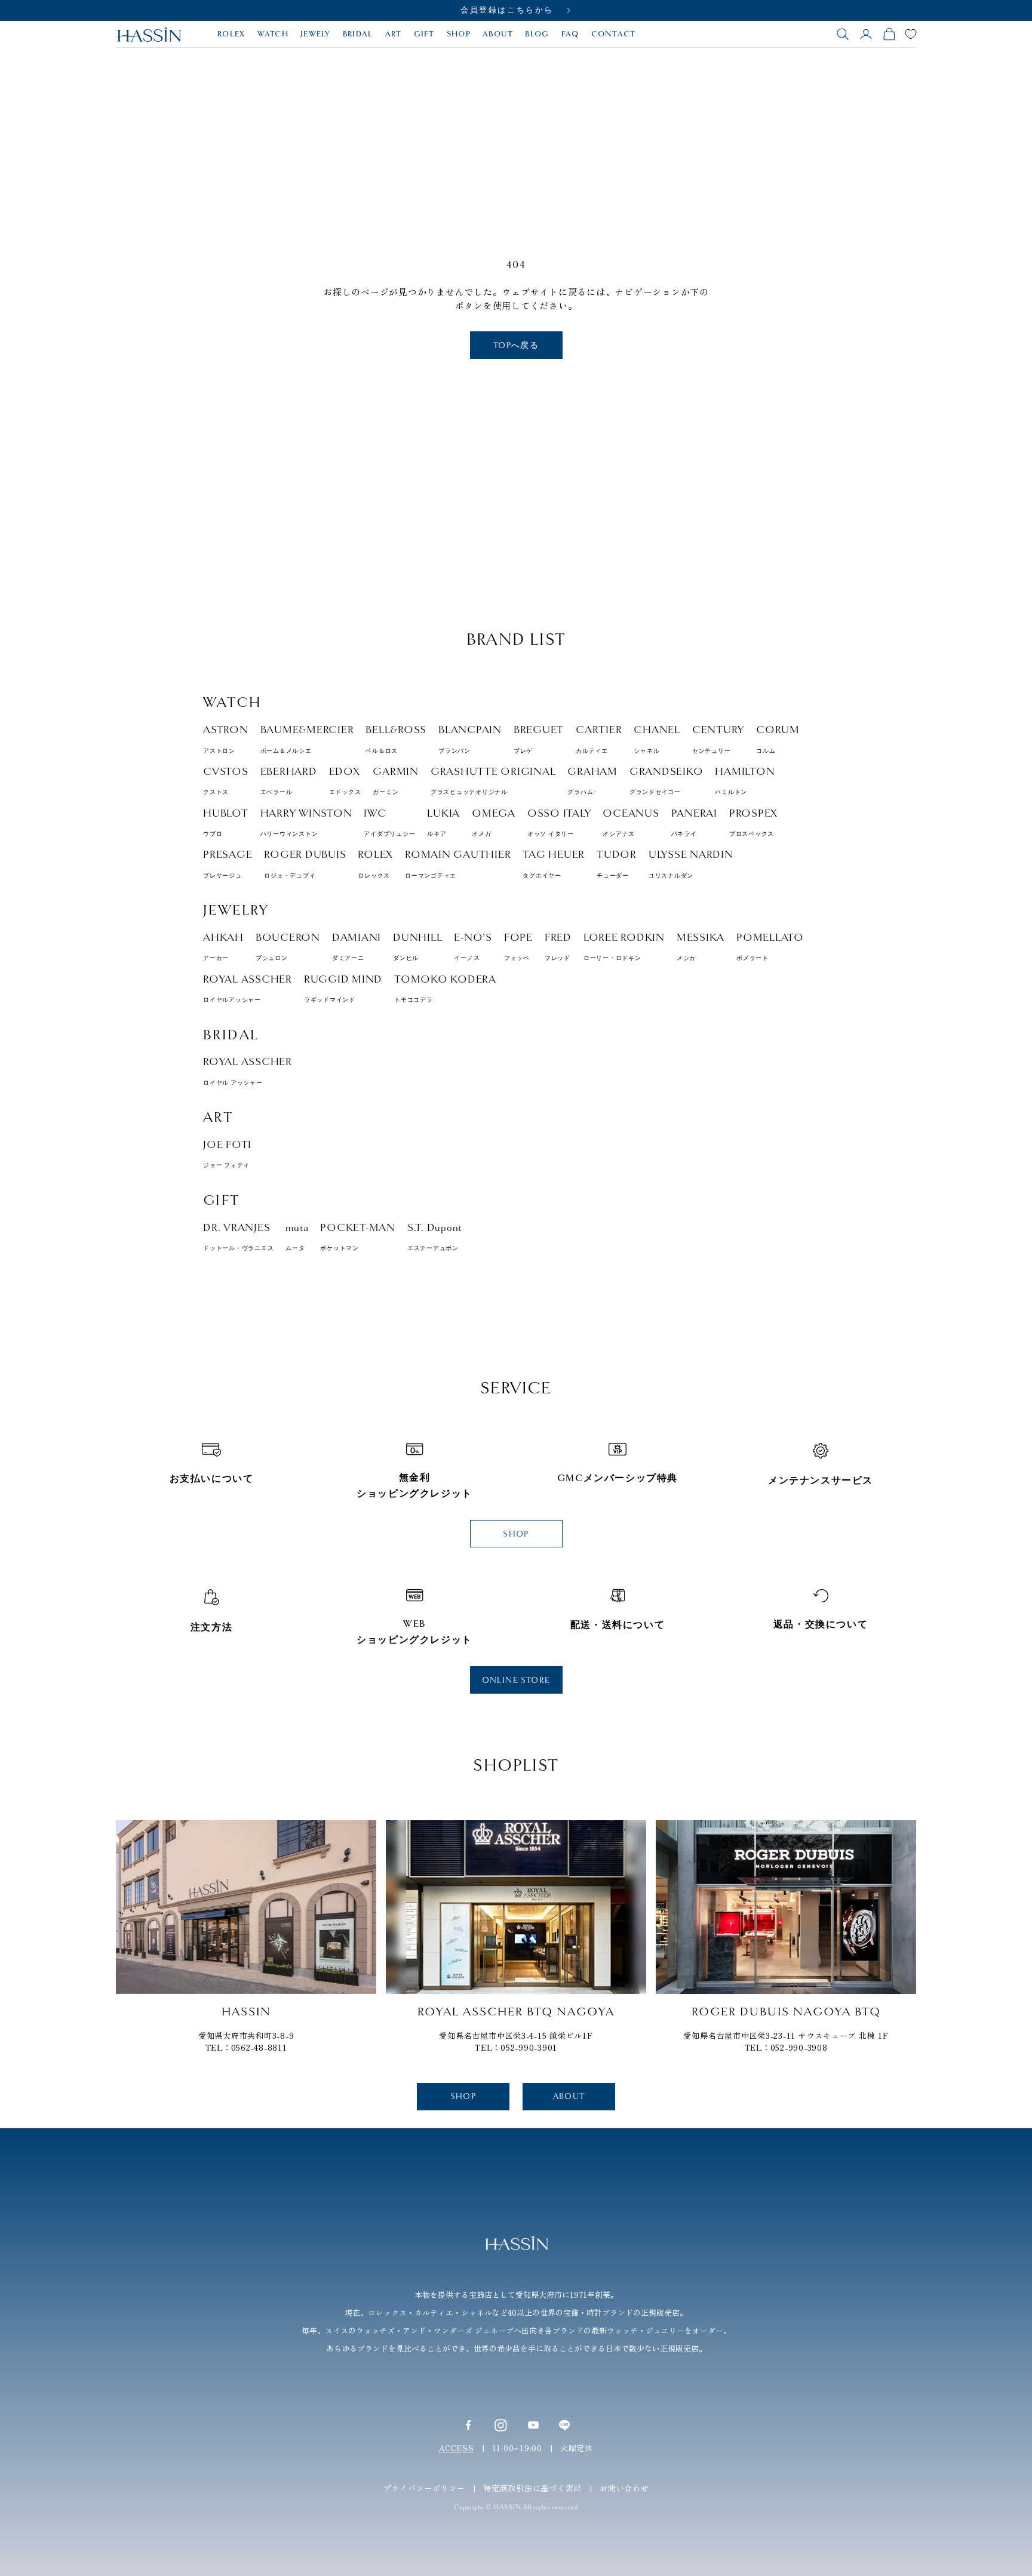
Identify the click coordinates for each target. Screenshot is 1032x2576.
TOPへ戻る (516, 345)
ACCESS (457, 2448)
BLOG (537, 34)
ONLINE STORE (516, 1680)
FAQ (570, 34)
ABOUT (498, 34)
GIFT (424, 34)
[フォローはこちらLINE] (564, 2425)
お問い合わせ (624, 2488)
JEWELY (316, 34)
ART (394, 34)
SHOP (459, 34)
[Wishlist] (911, 34)
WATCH (273, 34)
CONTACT (614, 34)
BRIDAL (358, 34)
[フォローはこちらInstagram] (501, 2425)
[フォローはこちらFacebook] (468, 2425)
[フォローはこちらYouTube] (533, 2425)
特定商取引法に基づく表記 (532, 2488)
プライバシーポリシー (425, 2488)
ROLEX (231, 34)
